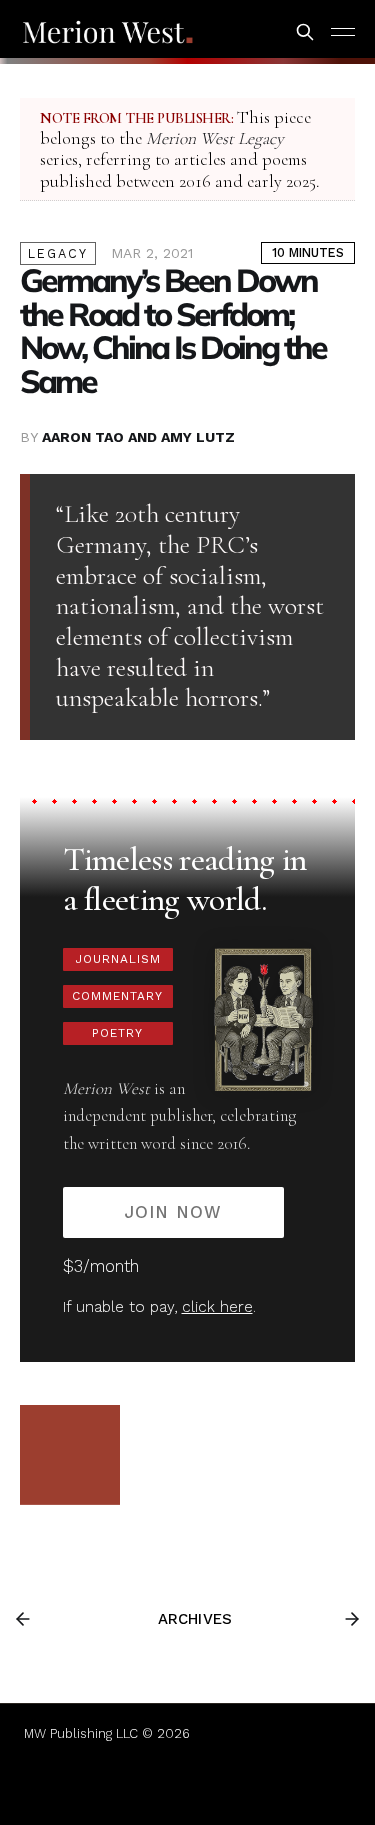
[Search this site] (305, 32)
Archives (195, 1619)
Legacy (58, 253)
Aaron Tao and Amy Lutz (138, 437)
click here (217, 1307)
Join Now (173, 1212)
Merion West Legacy (215, 138)
